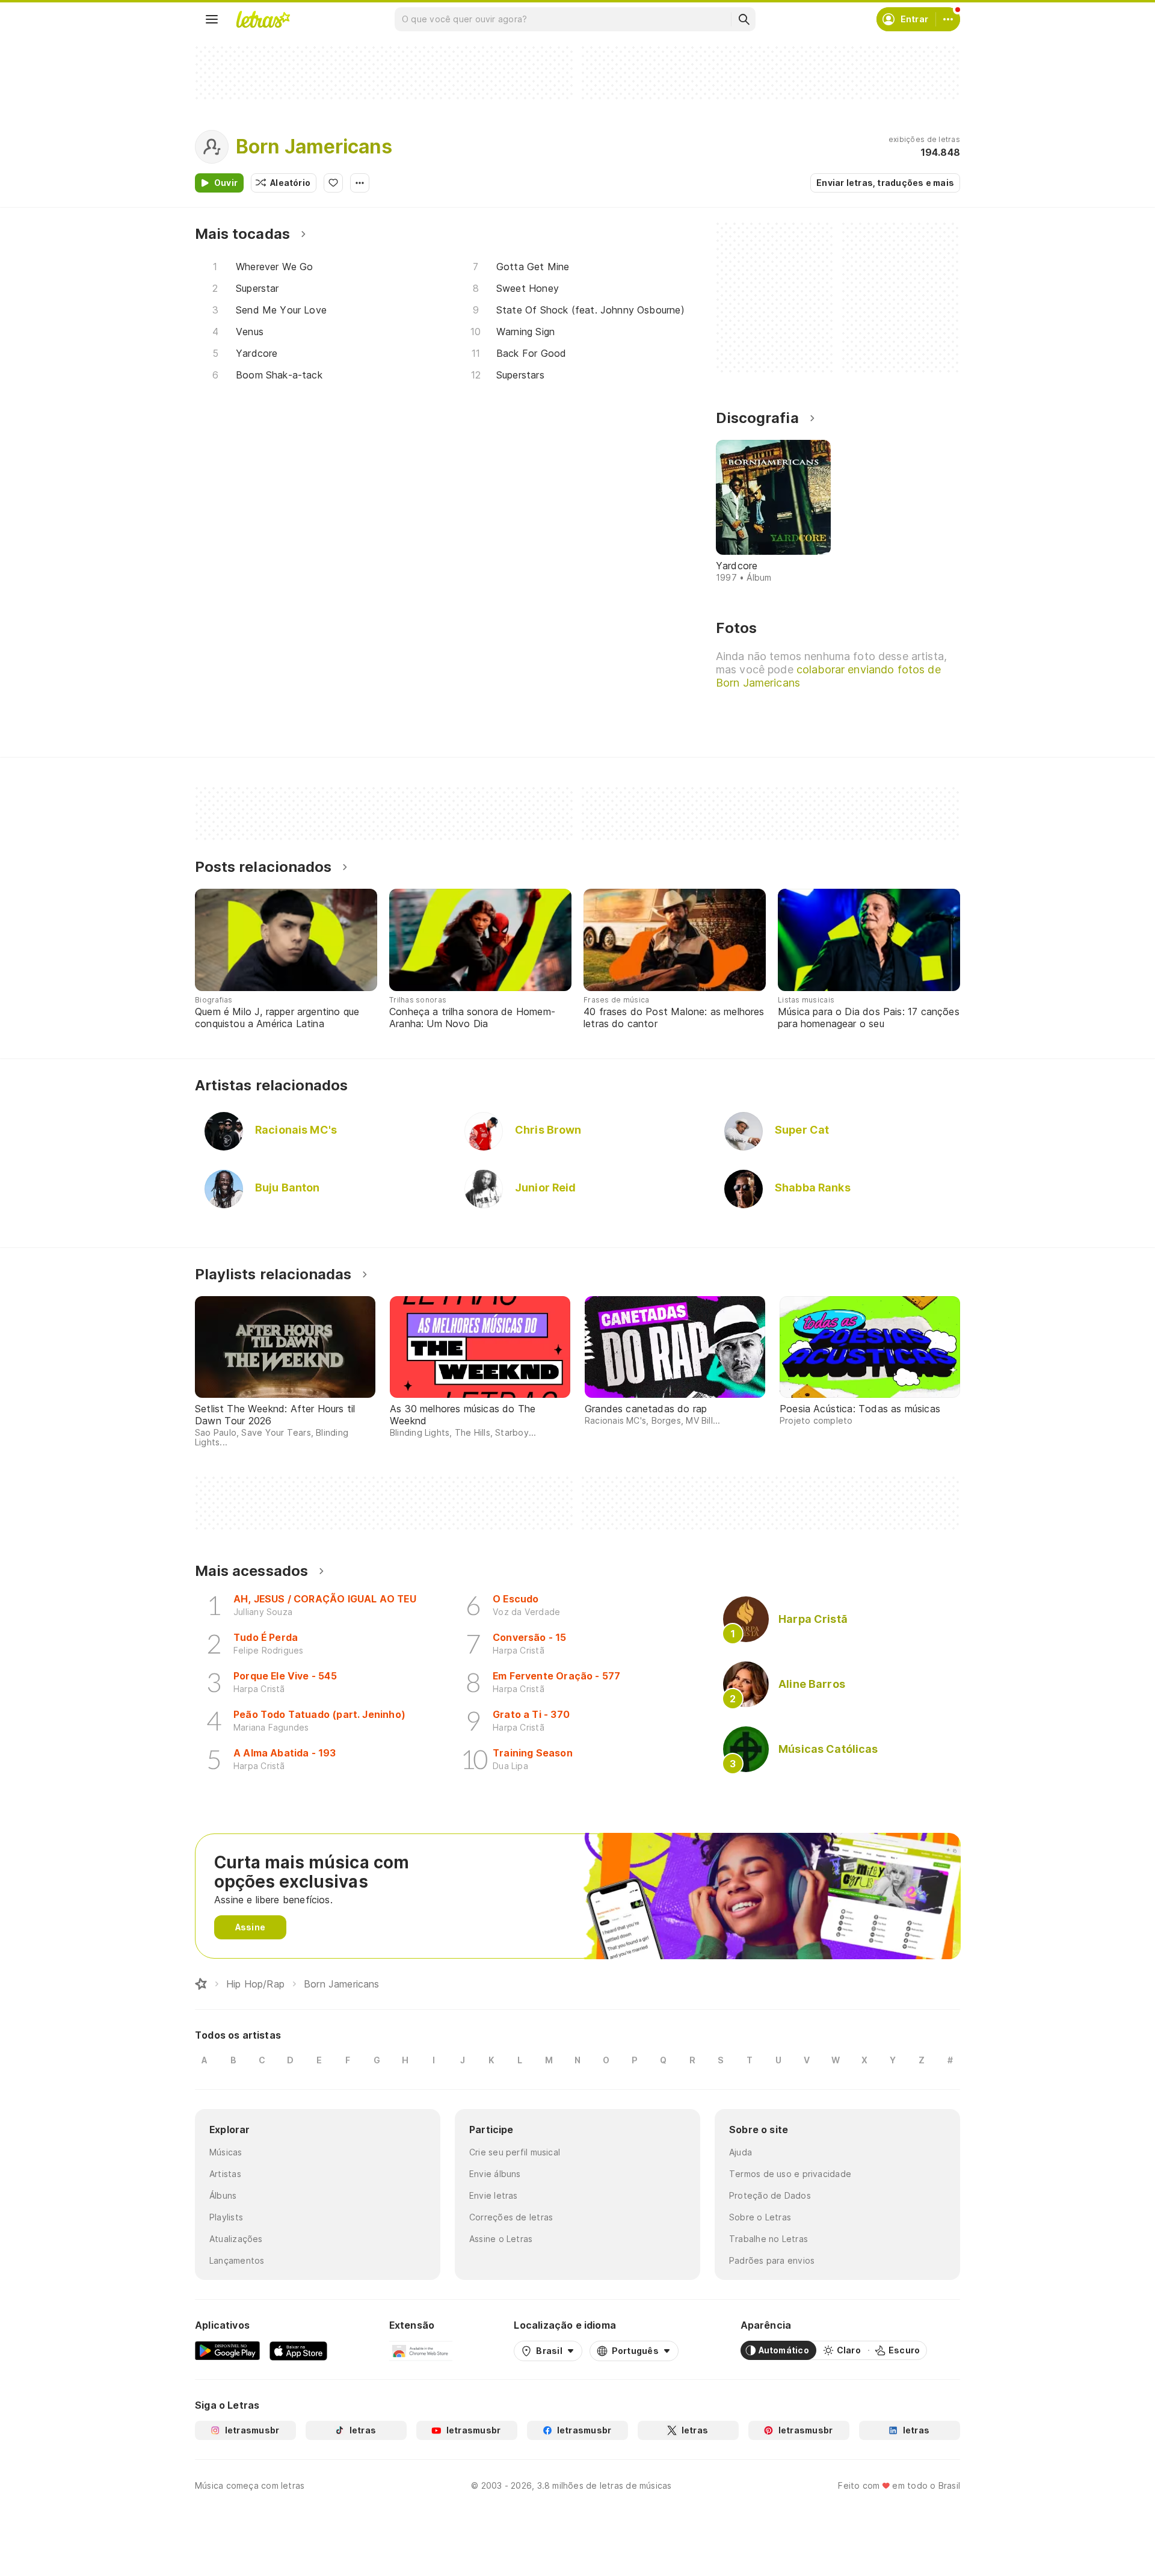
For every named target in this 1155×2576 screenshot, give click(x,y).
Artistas (225, 2174)
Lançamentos (237, 2260)
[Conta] (948, 19)
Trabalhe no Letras (768, 2239)
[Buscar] (744, 19)
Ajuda (741, 2152)
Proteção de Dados (770, 2195)
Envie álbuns (495, 2174)
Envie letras (494, 2195)
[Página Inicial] (201, 1984)
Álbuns (223, 2195)
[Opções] (360, 183)
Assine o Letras (501, 2239)
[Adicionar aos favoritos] (333, 183)
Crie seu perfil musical (515, 2152)
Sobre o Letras (760, 2217)
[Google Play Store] (227, 2350)
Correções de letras (511, 2217)
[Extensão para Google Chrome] (421, 2350)
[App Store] (298, 2350)
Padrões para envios (772, 2260)
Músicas (226, 2152)
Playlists (226, 2217)
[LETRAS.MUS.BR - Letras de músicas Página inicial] (263, 19)
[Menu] (212, 19)
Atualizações (236, 2239)
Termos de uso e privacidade (790, 2174)
